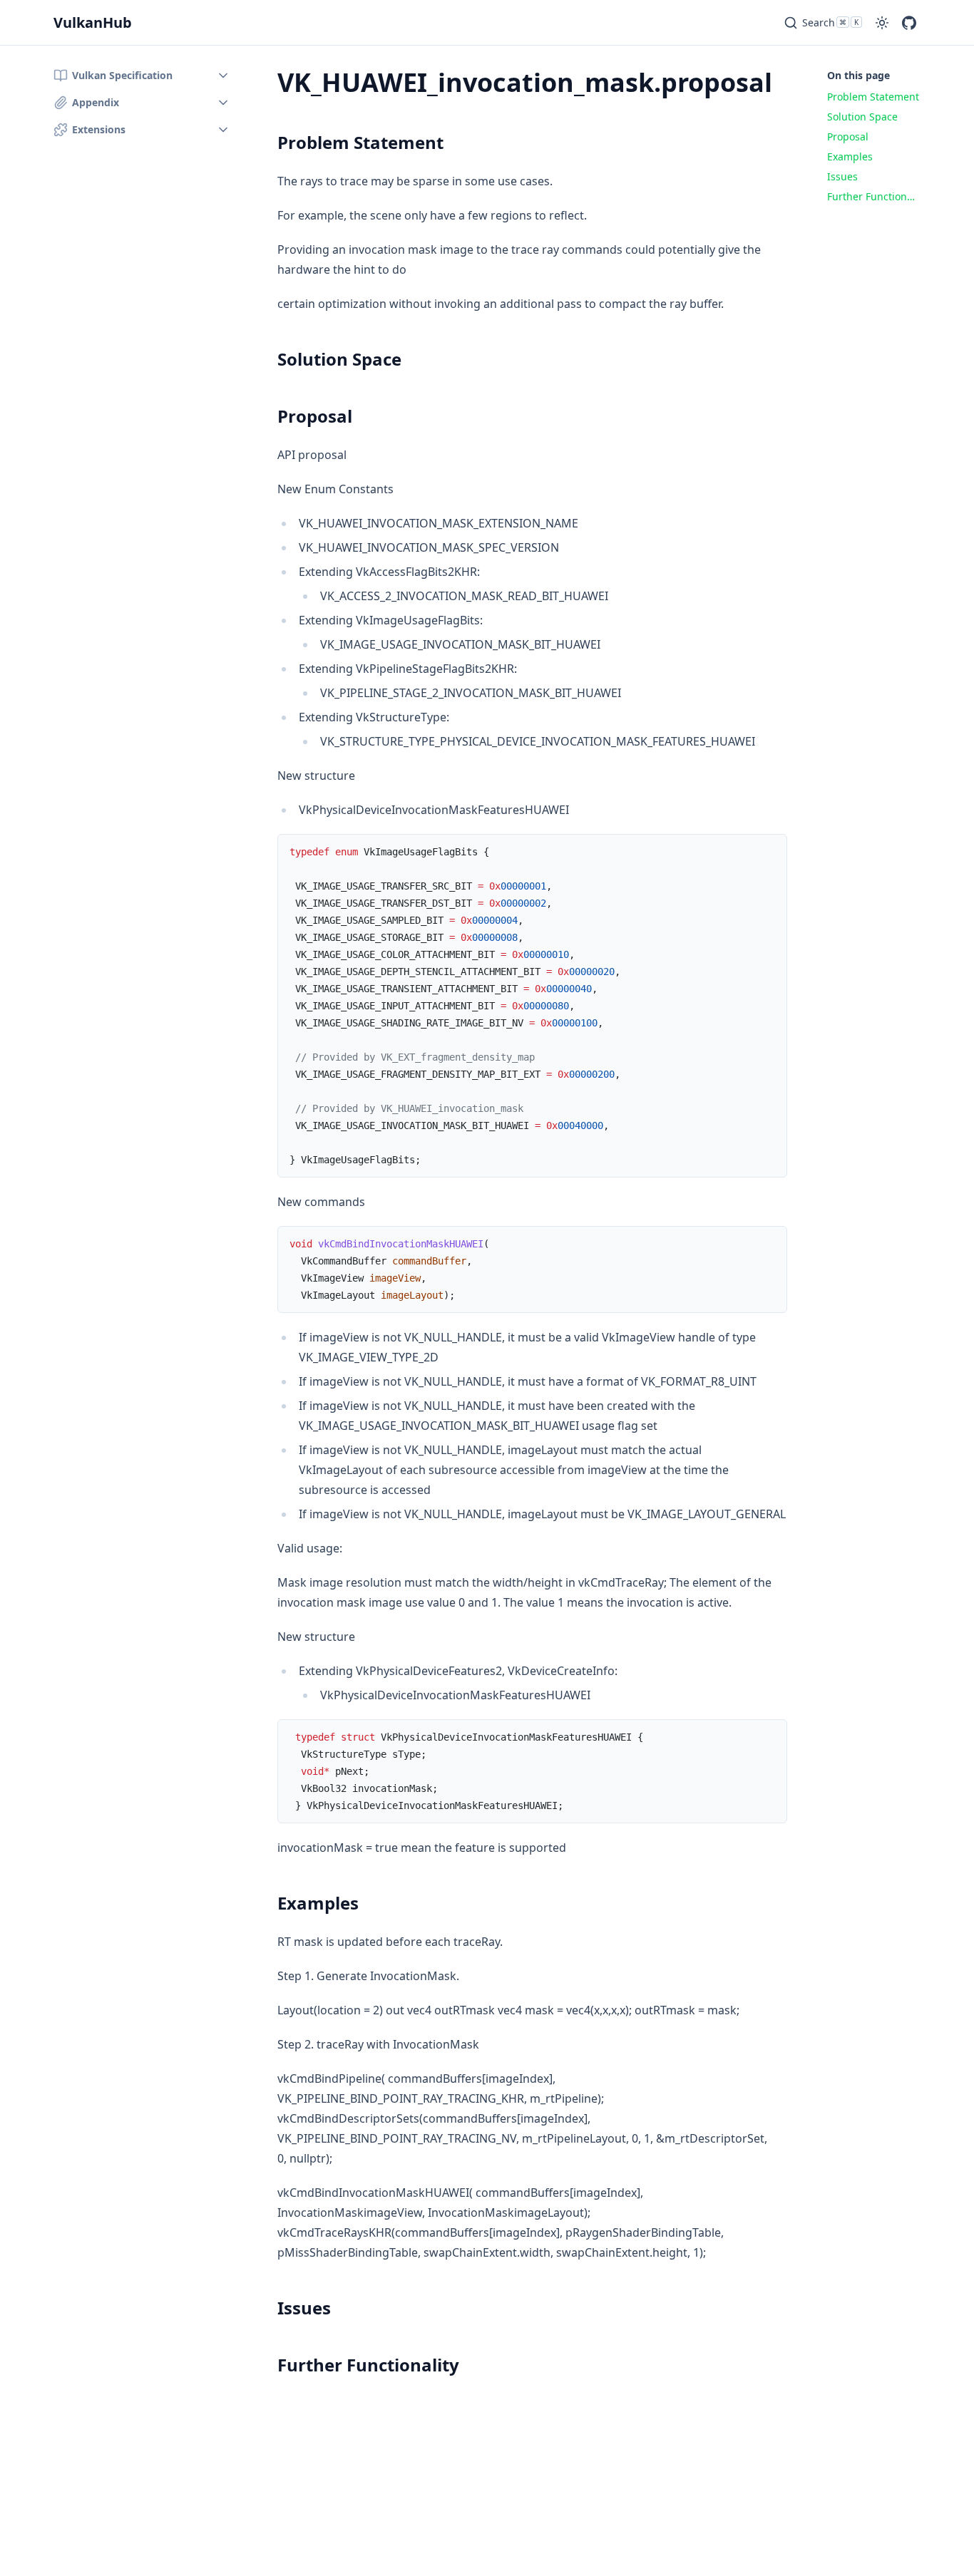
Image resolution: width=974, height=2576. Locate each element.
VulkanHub (93, 22)
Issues (304, 2308)
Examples (318, 1903)
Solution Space (339, 359)
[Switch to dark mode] (882, 23)
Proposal (315, 416)
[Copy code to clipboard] (769, 852)
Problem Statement (360, 142)
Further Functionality (368, 2365)
